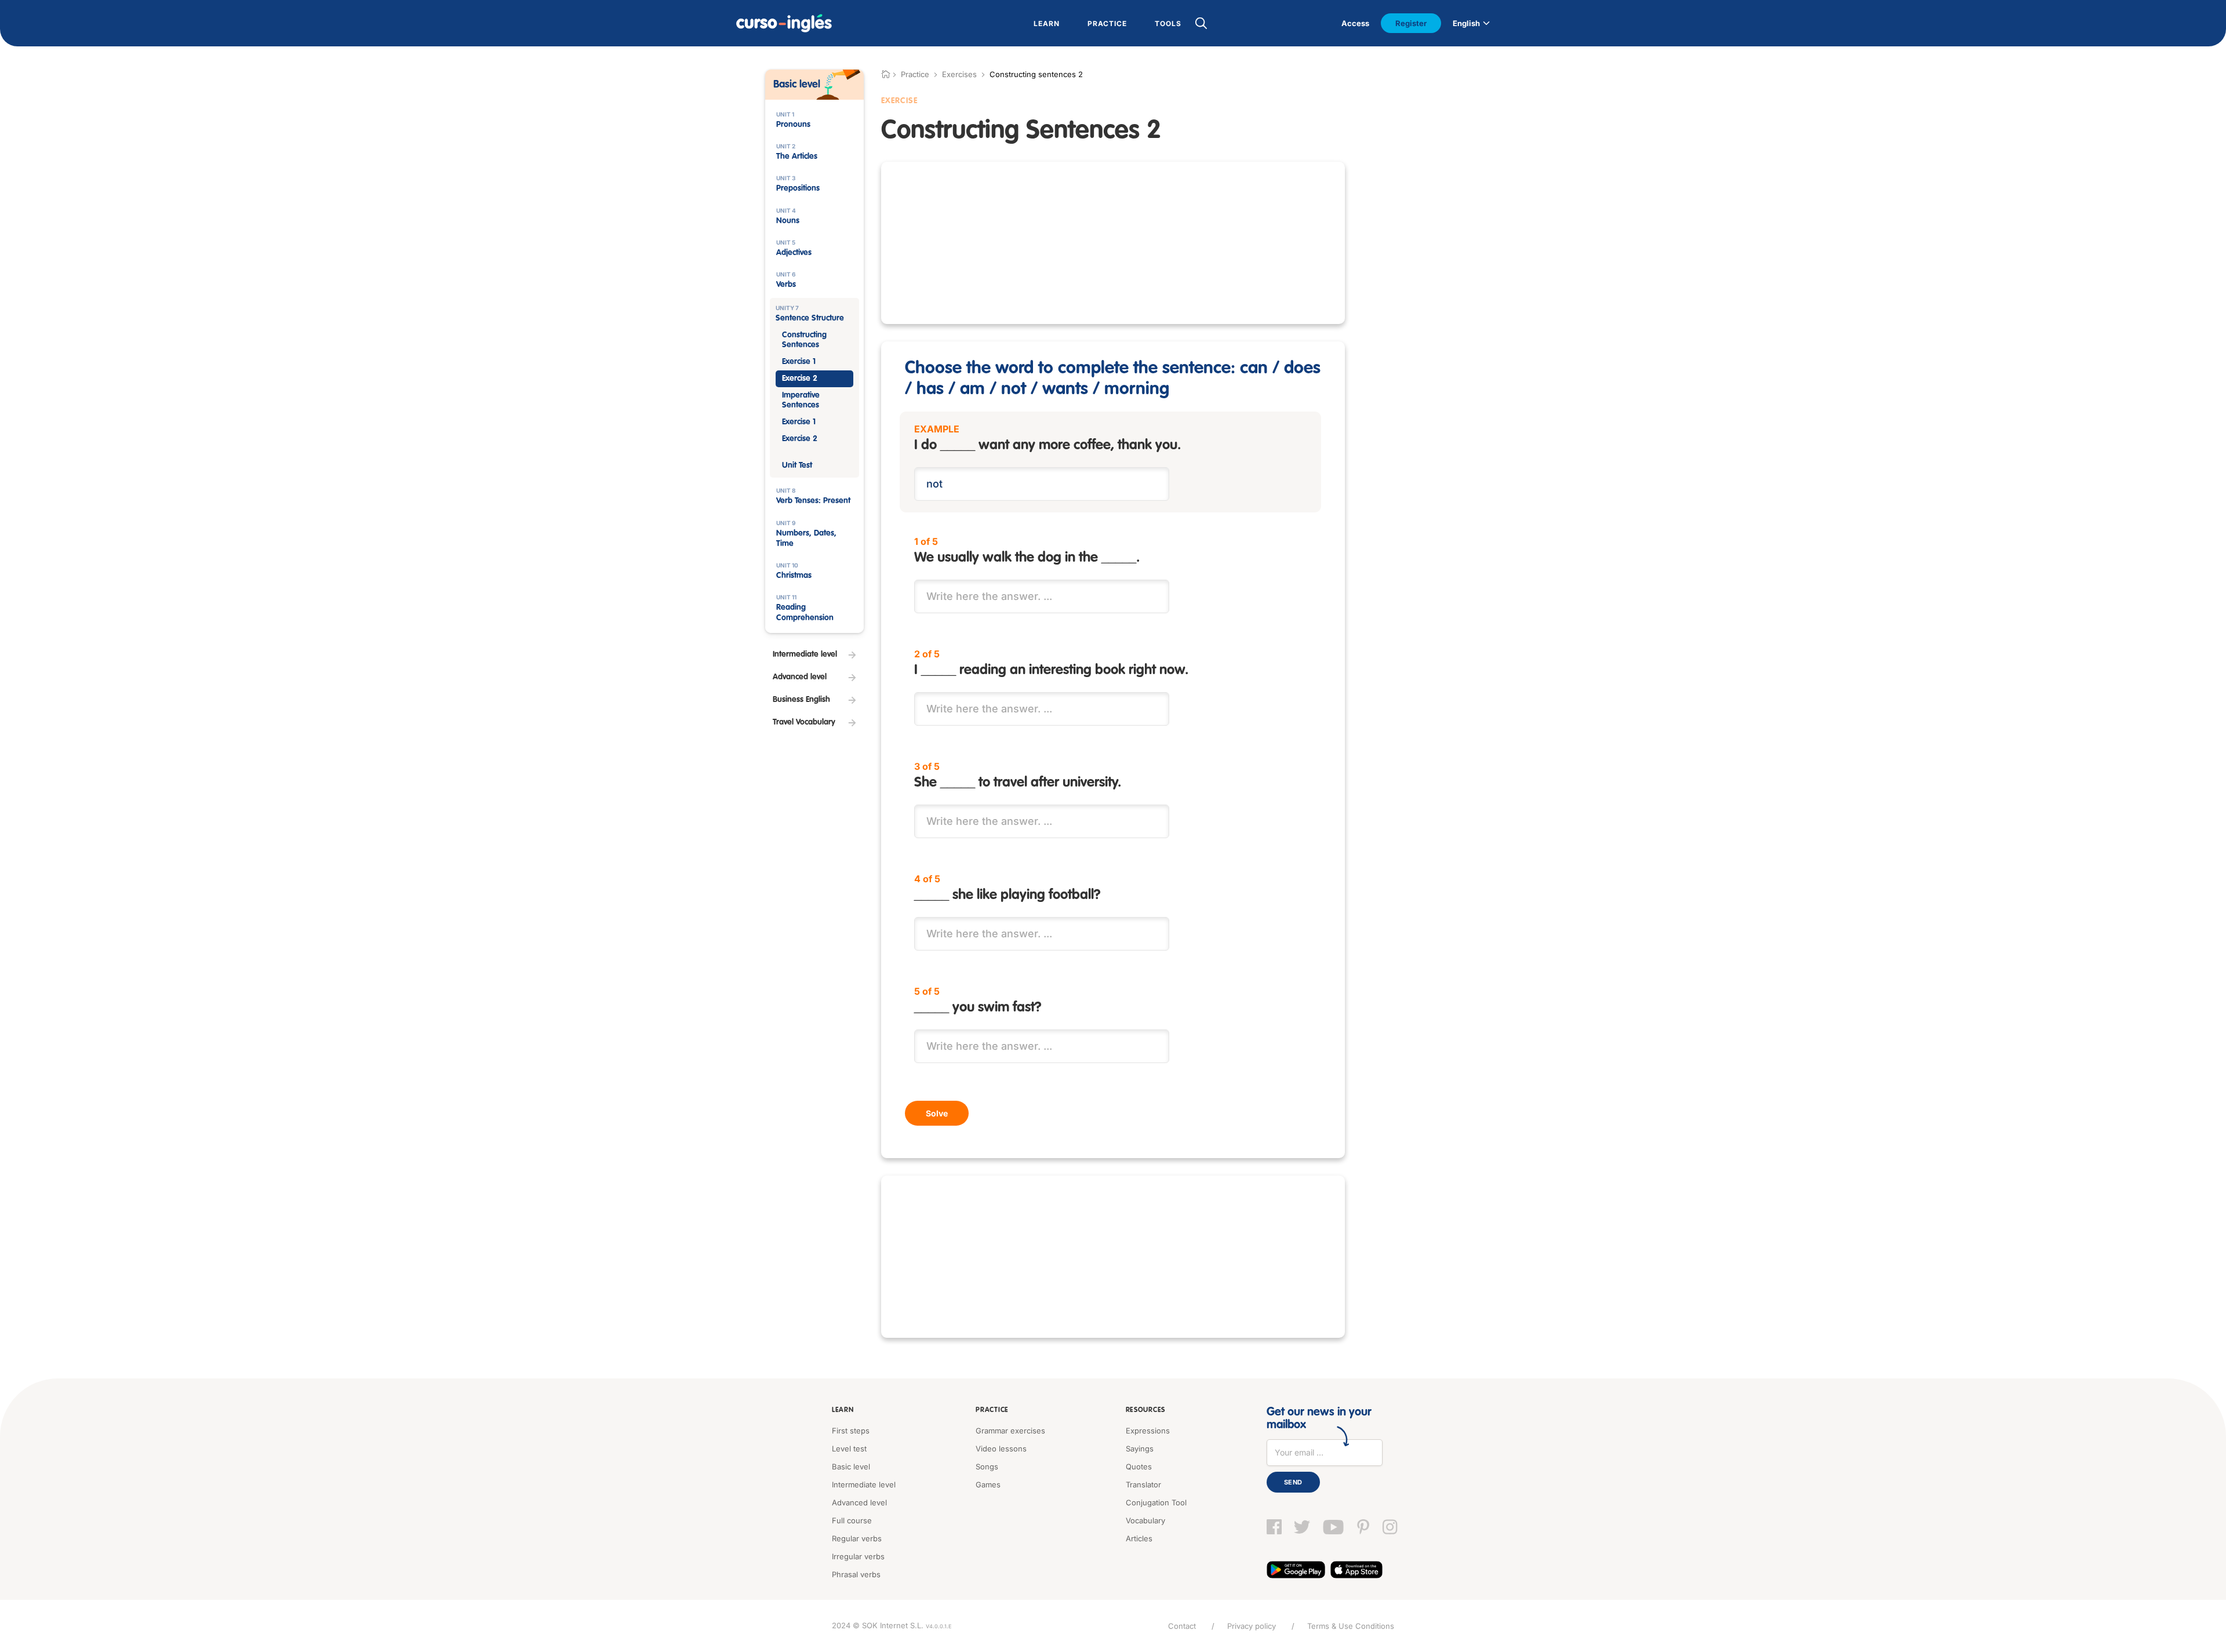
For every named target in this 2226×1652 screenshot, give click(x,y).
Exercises (959, 74)
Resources (1145, 1410)
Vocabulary (1145, 1520)
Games (988, 1484)
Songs (987, 1467)
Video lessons (1001, 1449)
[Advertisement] (1113, 243)
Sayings (1140, 1449)
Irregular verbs (858, 1556)
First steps (851, 1431)
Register (1411, 23)
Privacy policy (1252, 1626)
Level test (849, 1449)
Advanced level (859, 1502)
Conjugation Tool (1156, 1502)
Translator (1143, 1484)
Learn (843, 1410)
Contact (1182, 1626)
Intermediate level (864, 1484)
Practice (992, 1410)
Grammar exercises (1010, 1431)
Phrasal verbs (856, 1574)
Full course (852, 1520)
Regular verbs (857, 1538)
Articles (1139, 1538)
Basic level (851, 1467)
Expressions (1148, 1431)
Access (1355, 23)
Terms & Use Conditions (1351, 1626)
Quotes (1139, 1467)
